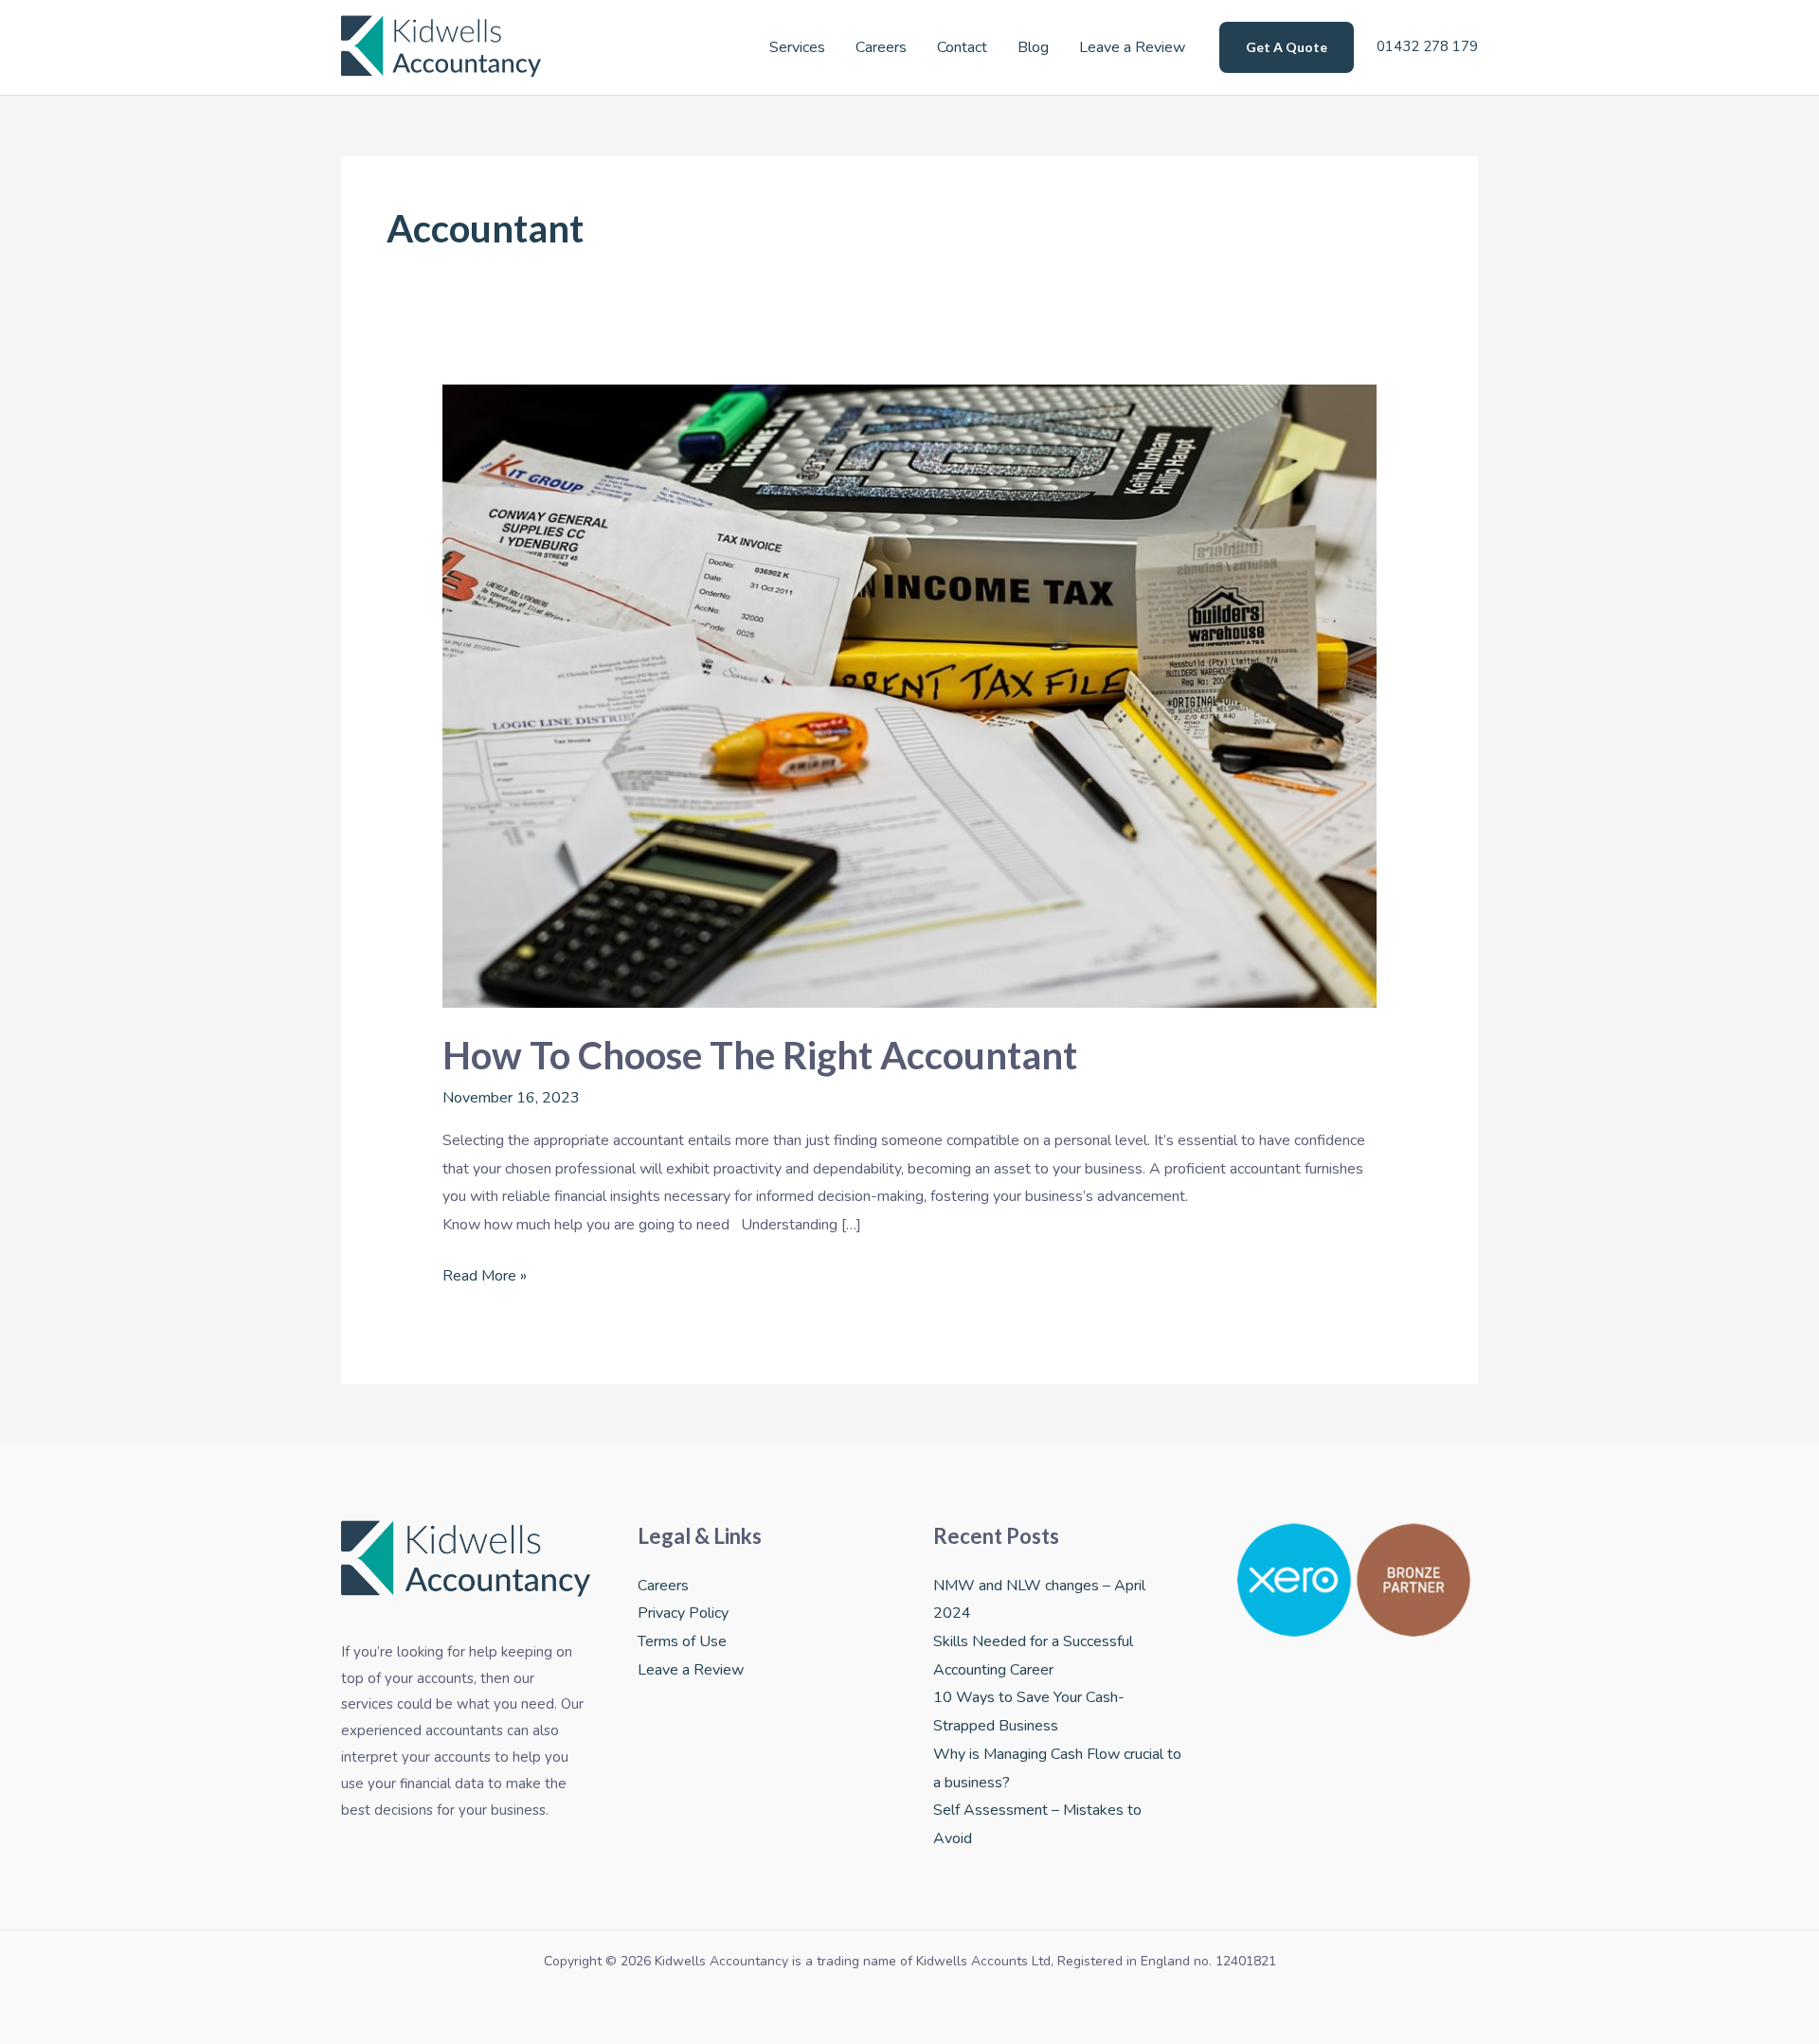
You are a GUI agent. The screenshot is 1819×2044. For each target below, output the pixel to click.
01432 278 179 (1425, 46)
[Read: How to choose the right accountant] (910, 695)
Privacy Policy (683, 1613)
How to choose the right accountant (760, 1055)
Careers (881, 47)
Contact (962, 47)
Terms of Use (682, 1641)
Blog (1033, 47)
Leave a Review (1132, 47)
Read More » (485, 1274)
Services (797, 47)
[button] (1287, 47)
